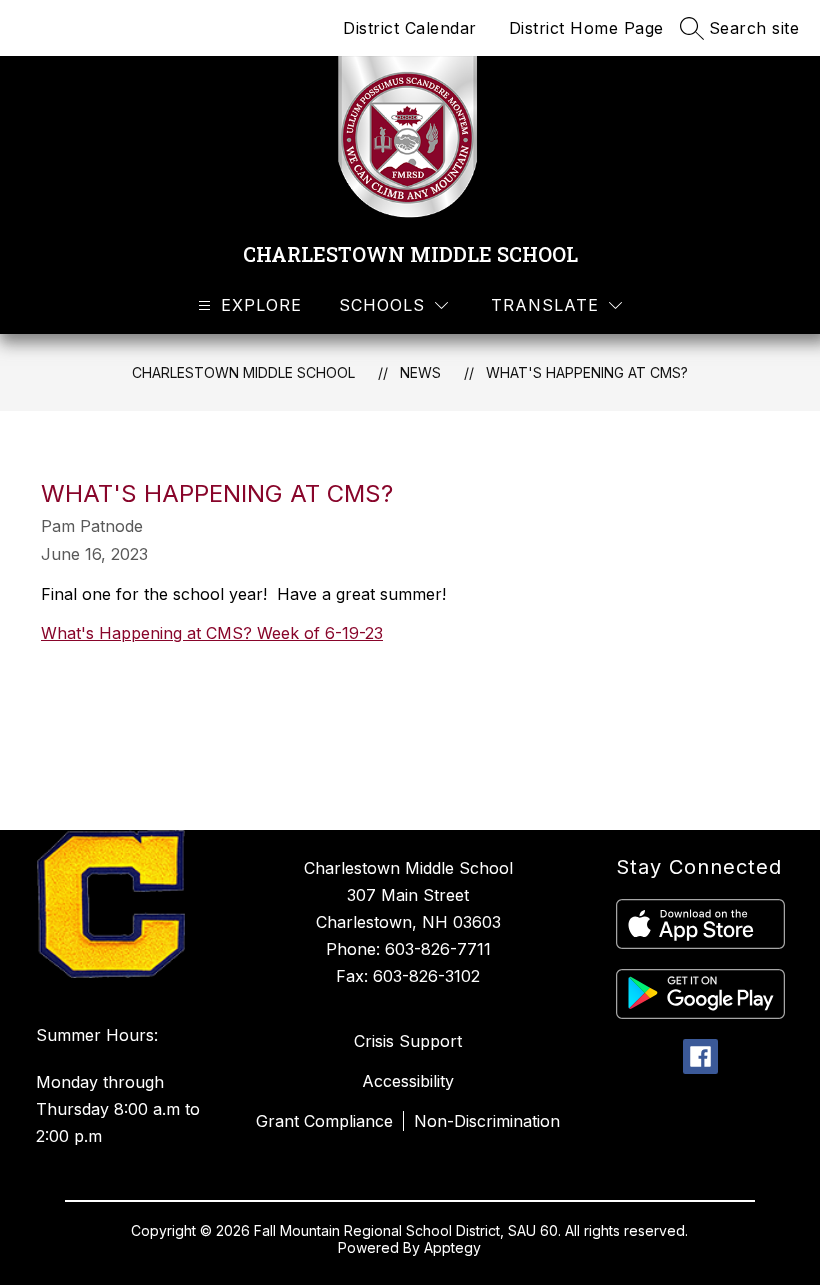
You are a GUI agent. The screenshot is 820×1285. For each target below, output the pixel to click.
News (420, 372)
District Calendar (410, 28)
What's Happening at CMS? (587, 372)
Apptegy (452, 1247)
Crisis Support (408, 1041)
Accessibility (408, 1081)
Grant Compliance (324, 1121)
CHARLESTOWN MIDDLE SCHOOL (243, 372)
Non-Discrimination (487, 1121)
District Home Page (586, 28)
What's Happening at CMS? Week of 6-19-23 (212, 633)
